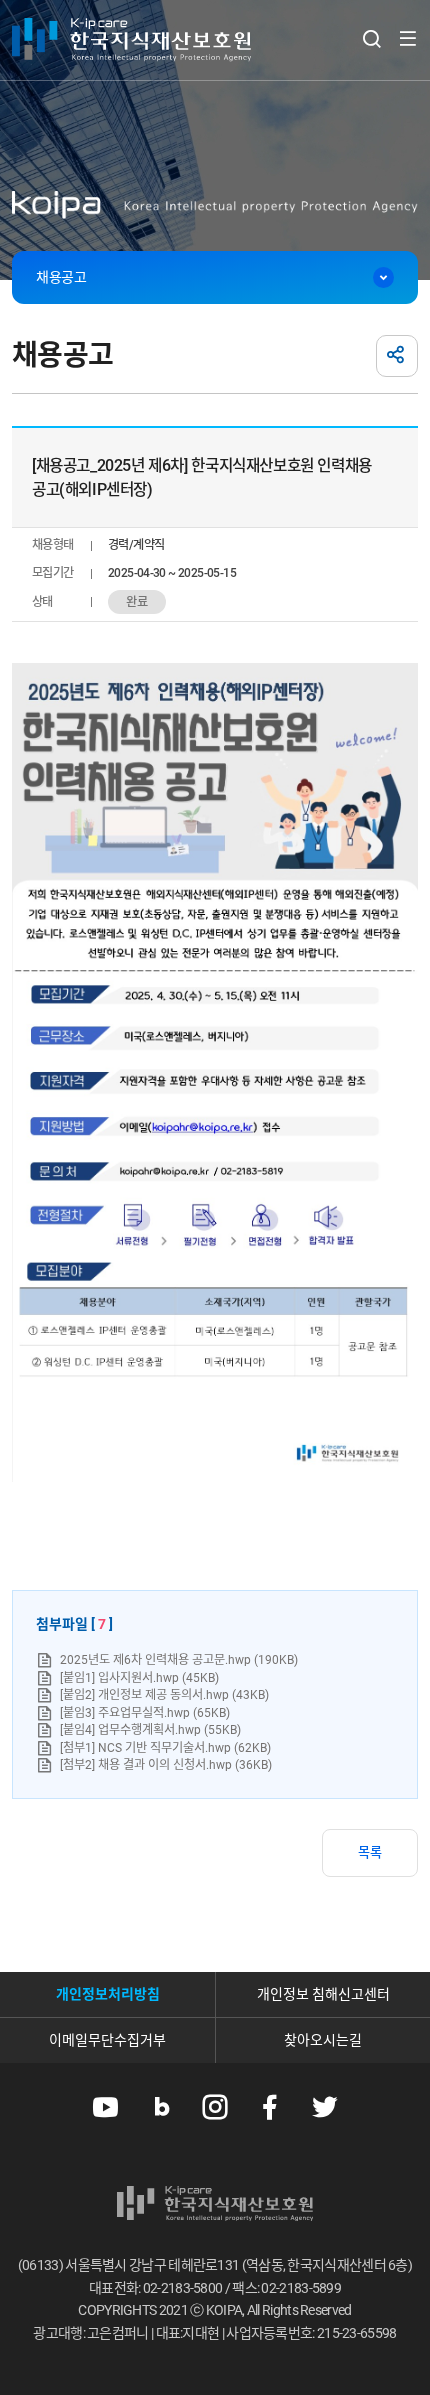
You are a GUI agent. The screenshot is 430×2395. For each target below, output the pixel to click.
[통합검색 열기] (371, 38)
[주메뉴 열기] (407, 38)
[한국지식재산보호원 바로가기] (131, 40)
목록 (370, 1852)
